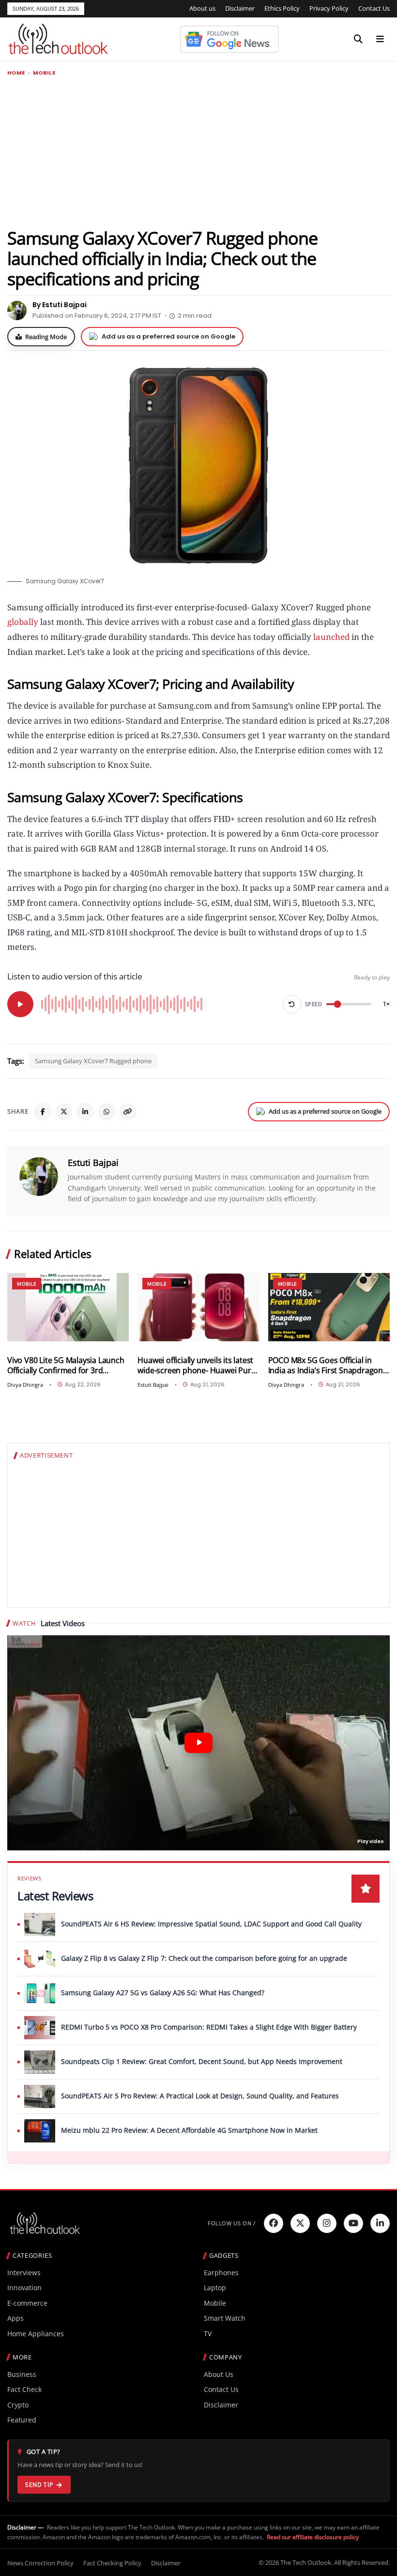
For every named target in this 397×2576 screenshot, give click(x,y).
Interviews (24, 2273)
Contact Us (374, 8)
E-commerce (27, 2303)
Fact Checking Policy (112, 2563)
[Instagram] (327, 2223)
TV (208, 2334)
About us (202, 8)
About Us (219, 2374)
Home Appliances (36, 2334)
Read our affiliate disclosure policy (313, 2537)
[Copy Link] (128, 1112)
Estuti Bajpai (93, 1163)
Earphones (221, 2273)
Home (16, 73)
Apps (15, 2318)
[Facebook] (43, 1112)
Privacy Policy (329, 8)
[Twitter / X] (64, 1112)
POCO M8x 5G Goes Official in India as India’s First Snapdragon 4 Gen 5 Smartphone (329, 1365)
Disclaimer (240, 8)
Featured (22, 2420)
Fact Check (24, 2389)
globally (23, 622)
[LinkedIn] (85, 1112)
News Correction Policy (40, 2563)
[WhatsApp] (107, 1112)
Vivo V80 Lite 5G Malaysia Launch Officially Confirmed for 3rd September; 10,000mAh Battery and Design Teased (66, 1365)
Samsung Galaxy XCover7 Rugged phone (93, 1061)
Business (22, 2374)
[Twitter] (300, 2223)
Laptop (215, 2288)
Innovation (24, 2288)
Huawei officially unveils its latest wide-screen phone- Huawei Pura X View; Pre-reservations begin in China (196, 1365)
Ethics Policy (282, 8)
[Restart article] (292, 1004)
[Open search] (358, 39)
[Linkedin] (380, 2223)
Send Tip (39, 2485)
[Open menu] (380, 39)
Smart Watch (225, 2318)
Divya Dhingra (25, 1385)
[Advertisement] (198, 152)
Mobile (44, 73)
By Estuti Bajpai (60, 305)
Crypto (18, 2405)
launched (331, 637)
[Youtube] (353, 2223)
